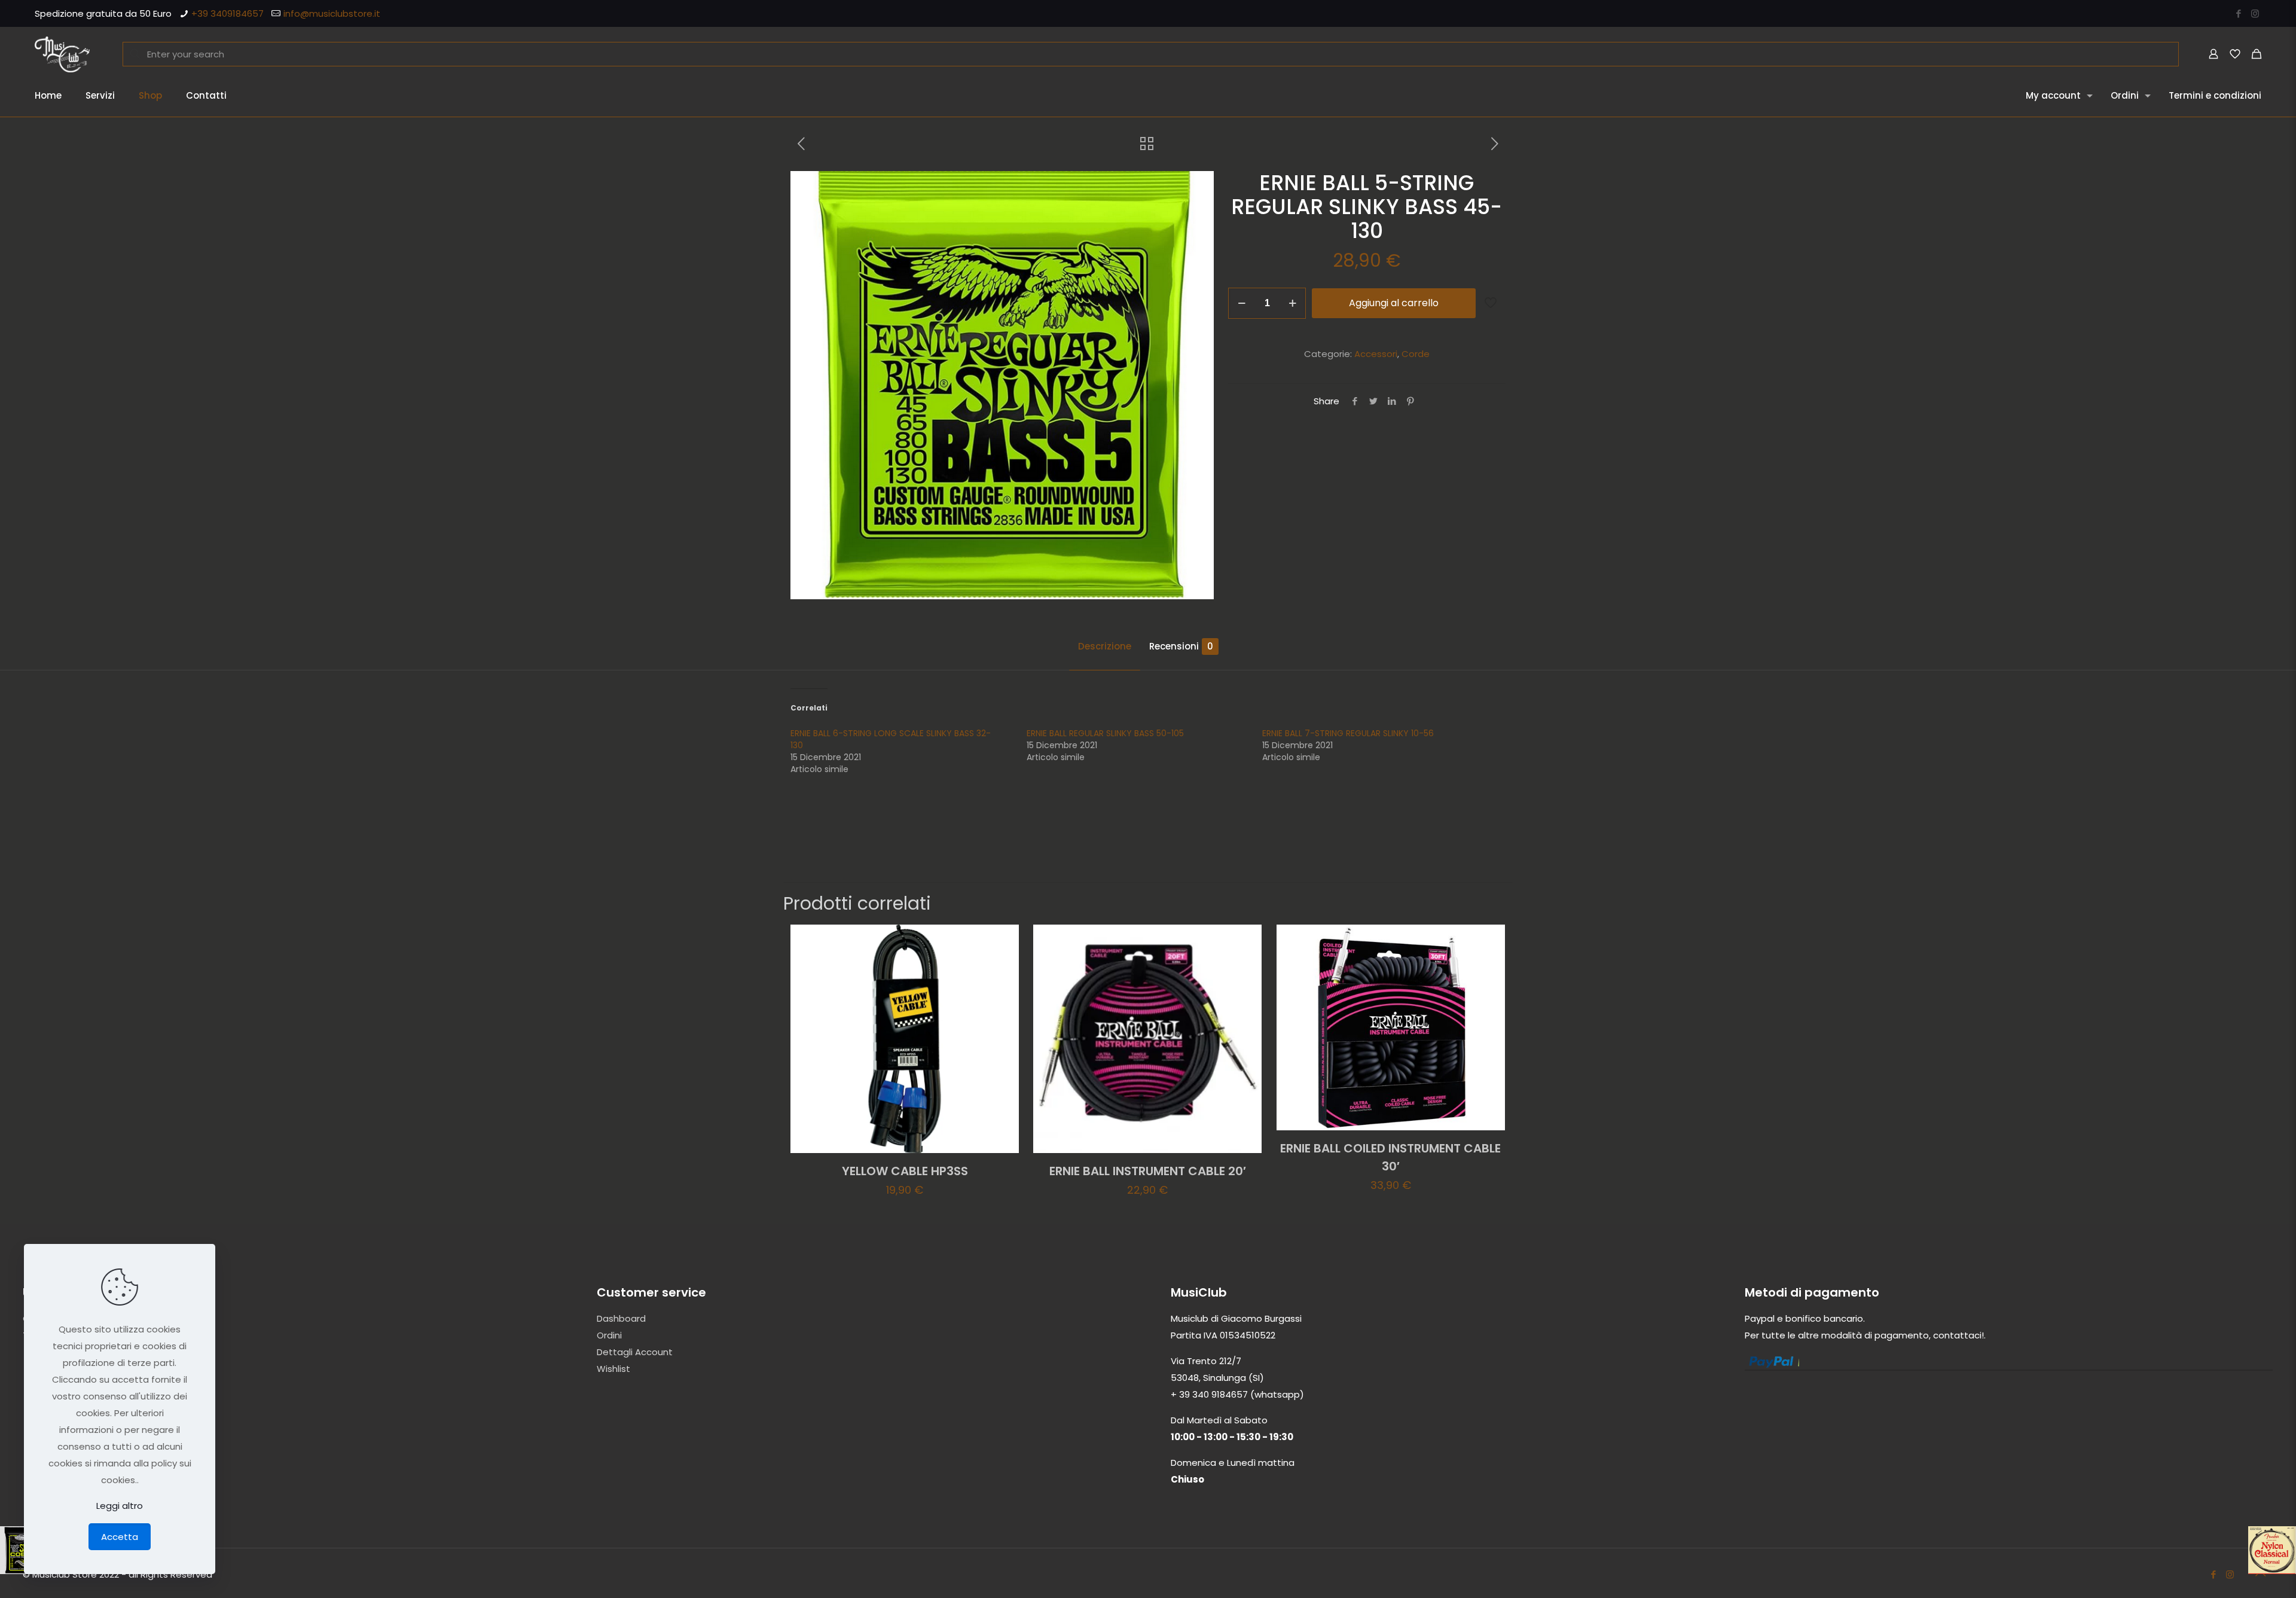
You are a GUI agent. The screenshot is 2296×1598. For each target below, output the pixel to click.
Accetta (120, 1537)
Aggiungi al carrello (1394, 303)
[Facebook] (2239, 13)
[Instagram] (2255, 13)
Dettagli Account (635, 1352)
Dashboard (621, 1318)
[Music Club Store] (62, 54)
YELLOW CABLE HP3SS (905, 1171)
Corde (1416, 354)
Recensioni (1181, 646)
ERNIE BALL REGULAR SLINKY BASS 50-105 (1105, 733)
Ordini (609, 1335)
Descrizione (1105, 646)
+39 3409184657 (228, 13)
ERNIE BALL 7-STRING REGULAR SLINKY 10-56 (1348, 733)
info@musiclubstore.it (332, 13)
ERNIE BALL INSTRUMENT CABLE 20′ (1148, 1171)
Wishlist (613, 1369)
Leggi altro (120, 1506)
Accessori (1376, 354)
